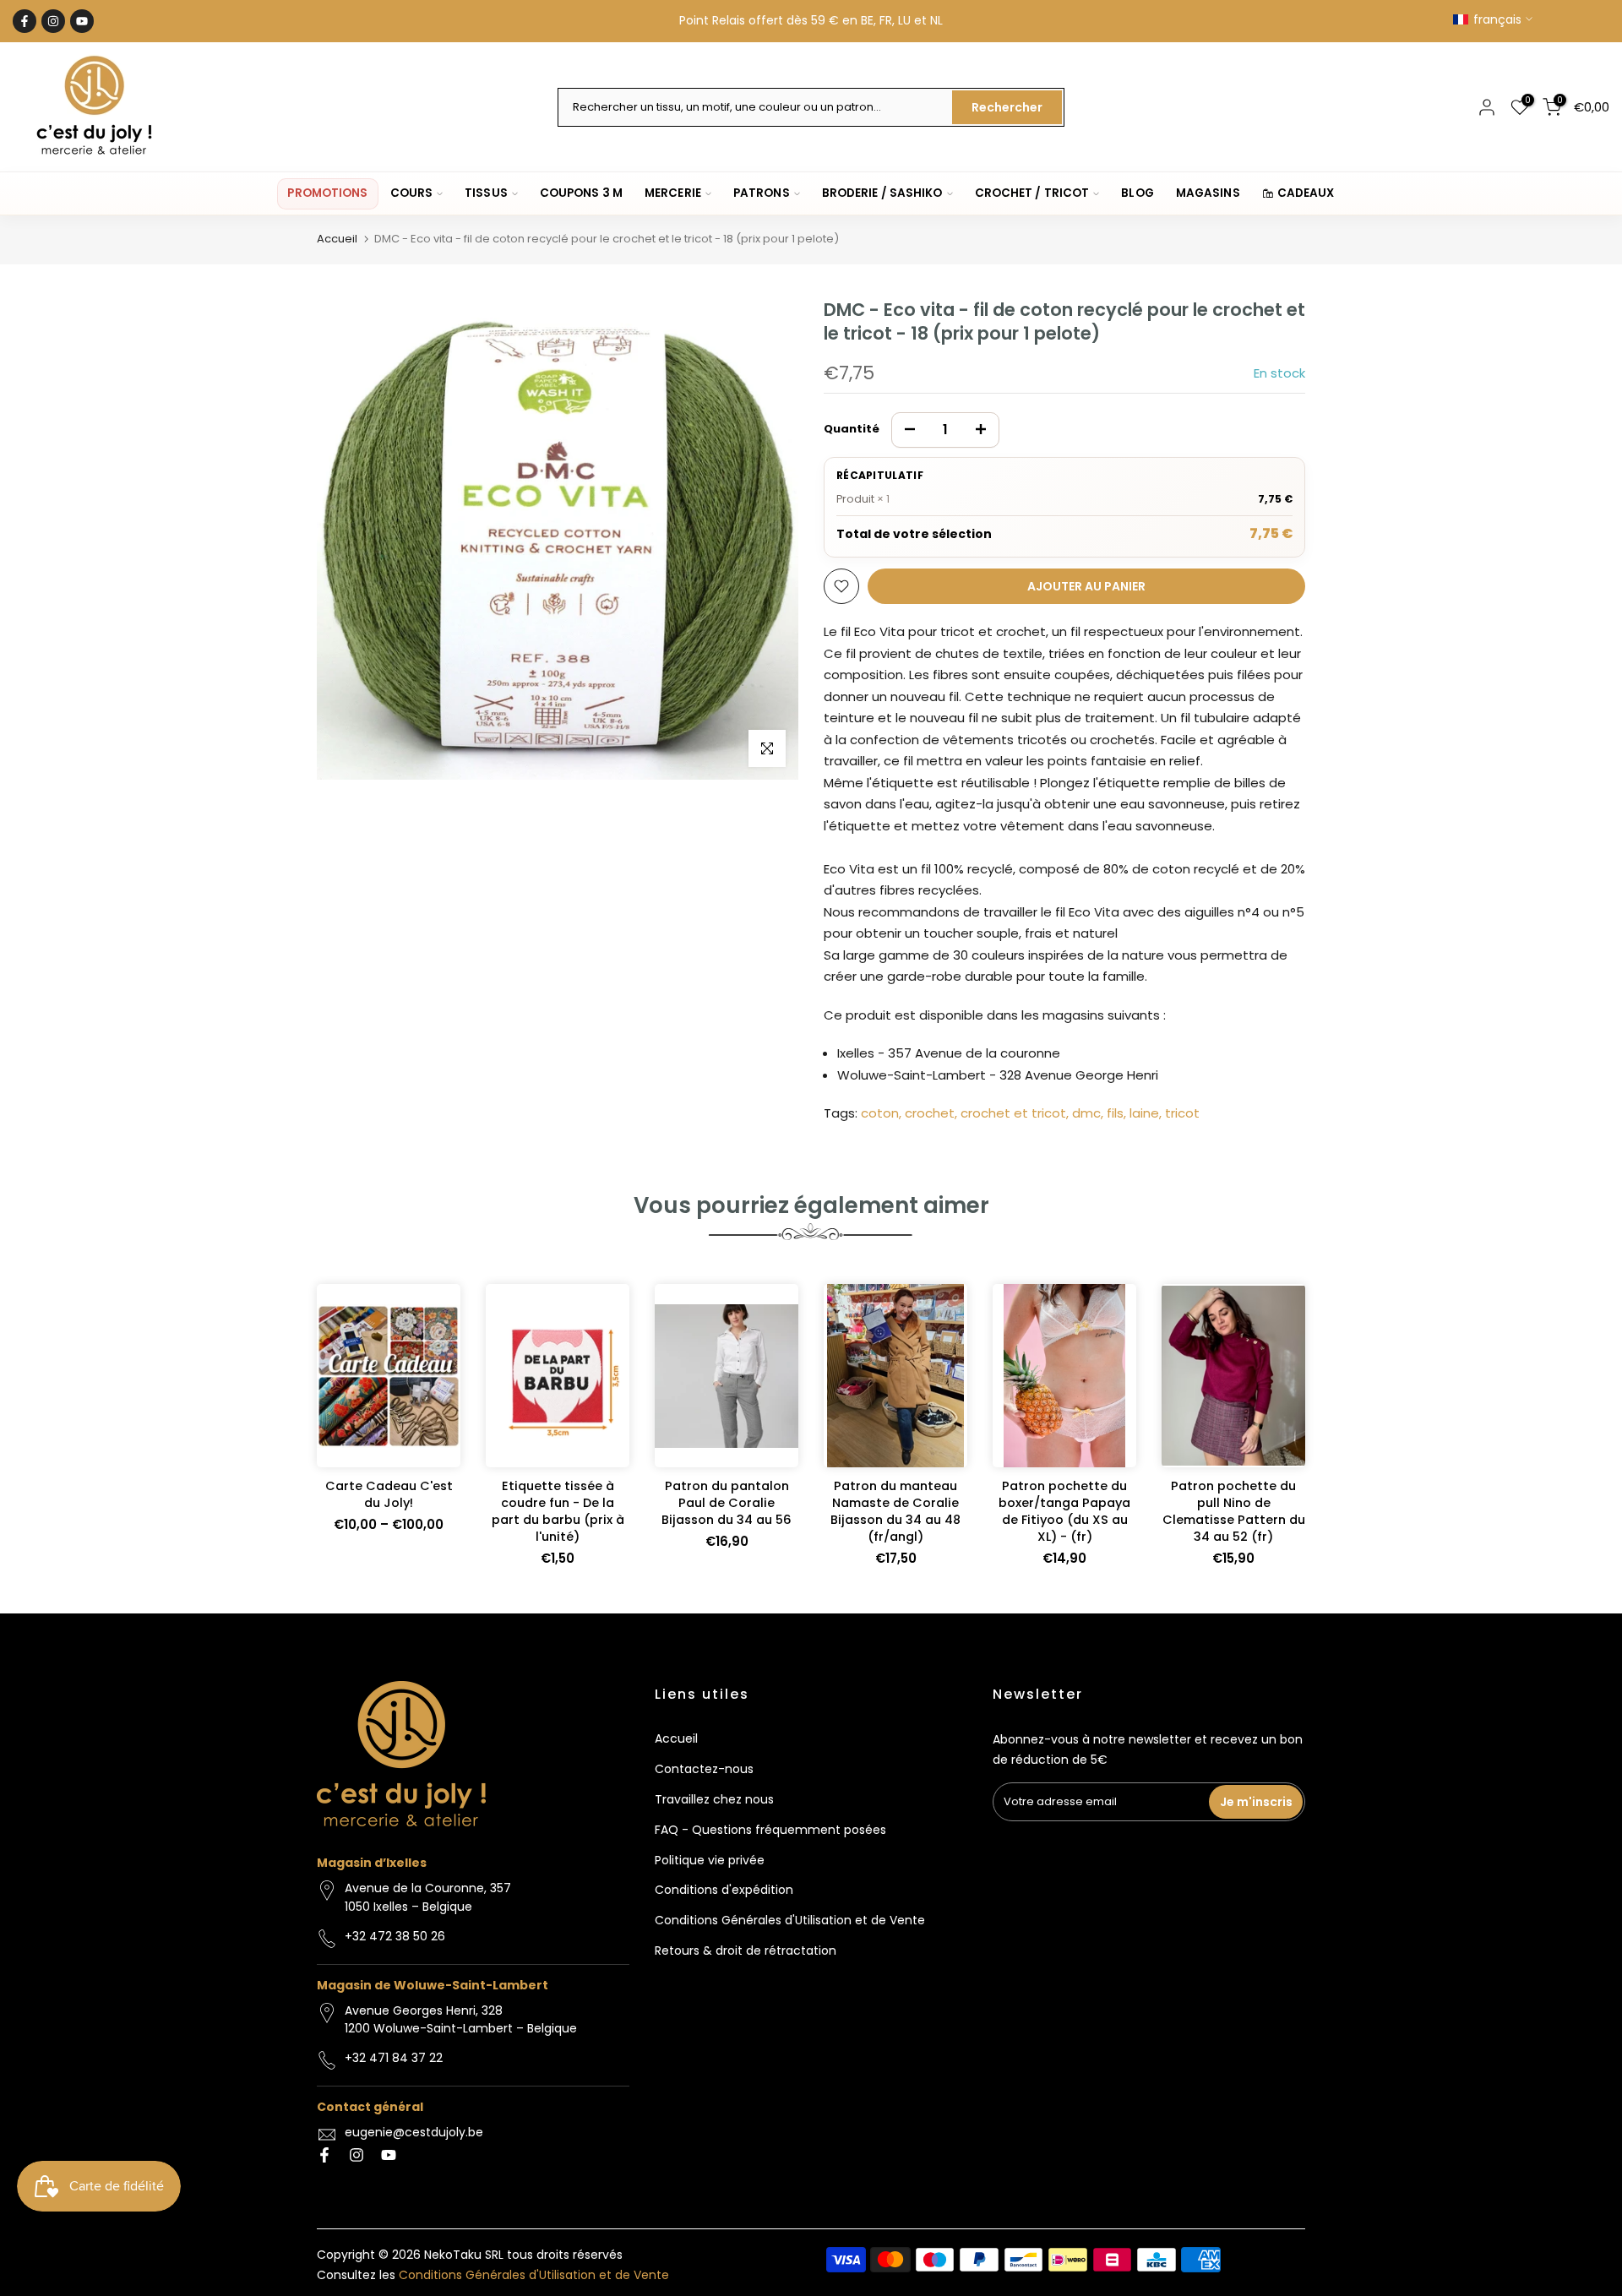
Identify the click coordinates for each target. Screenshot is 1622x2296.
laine (1144, 1113)
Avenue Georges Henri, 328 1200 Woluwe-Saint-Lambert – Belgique (461, 2020)
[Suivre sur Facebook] (24, 21)
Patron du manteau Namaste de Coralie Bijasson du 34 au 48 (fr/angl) (895, 1511)
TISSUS (486, 193)
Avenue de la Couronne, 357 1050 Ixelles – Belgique (428, 1897)
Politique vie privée (710, 1860)
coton (880, 1113)
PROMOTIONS (327, 193)
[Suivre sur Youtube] (82, 21)
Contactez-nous (704, 1769)
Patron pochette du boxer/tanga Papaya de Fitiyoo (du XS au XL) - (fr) (1064, 1511)
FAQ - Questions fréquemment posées (770, 1830)
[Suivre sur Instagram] (53, 21)
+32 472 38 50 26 (395, 1936)
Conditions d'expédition (724, 1890)
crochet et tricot (1013, 1113)
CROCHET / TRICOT (1032, 193)
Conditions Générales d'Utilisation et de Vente (790, 1920)
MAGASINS (1208, 193)
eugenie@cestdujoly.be (414, 2132)
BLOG (1137, 193)
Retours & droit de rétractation (746, 1951)
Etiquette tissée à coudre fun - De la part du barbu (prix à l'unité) (558, 1511)
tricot (1182, 1113)
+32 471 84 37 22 (394, 2058)
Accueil (337, 239)
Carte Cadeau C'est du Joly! (389, 1494)
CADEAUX (1306, 193)
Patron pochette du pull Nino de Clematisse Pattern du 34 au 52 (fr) (1234, 1511)
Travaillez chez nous (714, 1799)
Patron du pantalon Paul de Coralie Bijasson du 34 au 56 (727, 1503)
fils (1115, 1113)
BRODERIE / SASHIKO (882, 193)
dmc (1086, 1113)
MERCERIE (673, 193)
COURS (412, 193)
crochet (930, 1113)
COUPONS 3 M (581, 193)
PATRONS (762, 193)
